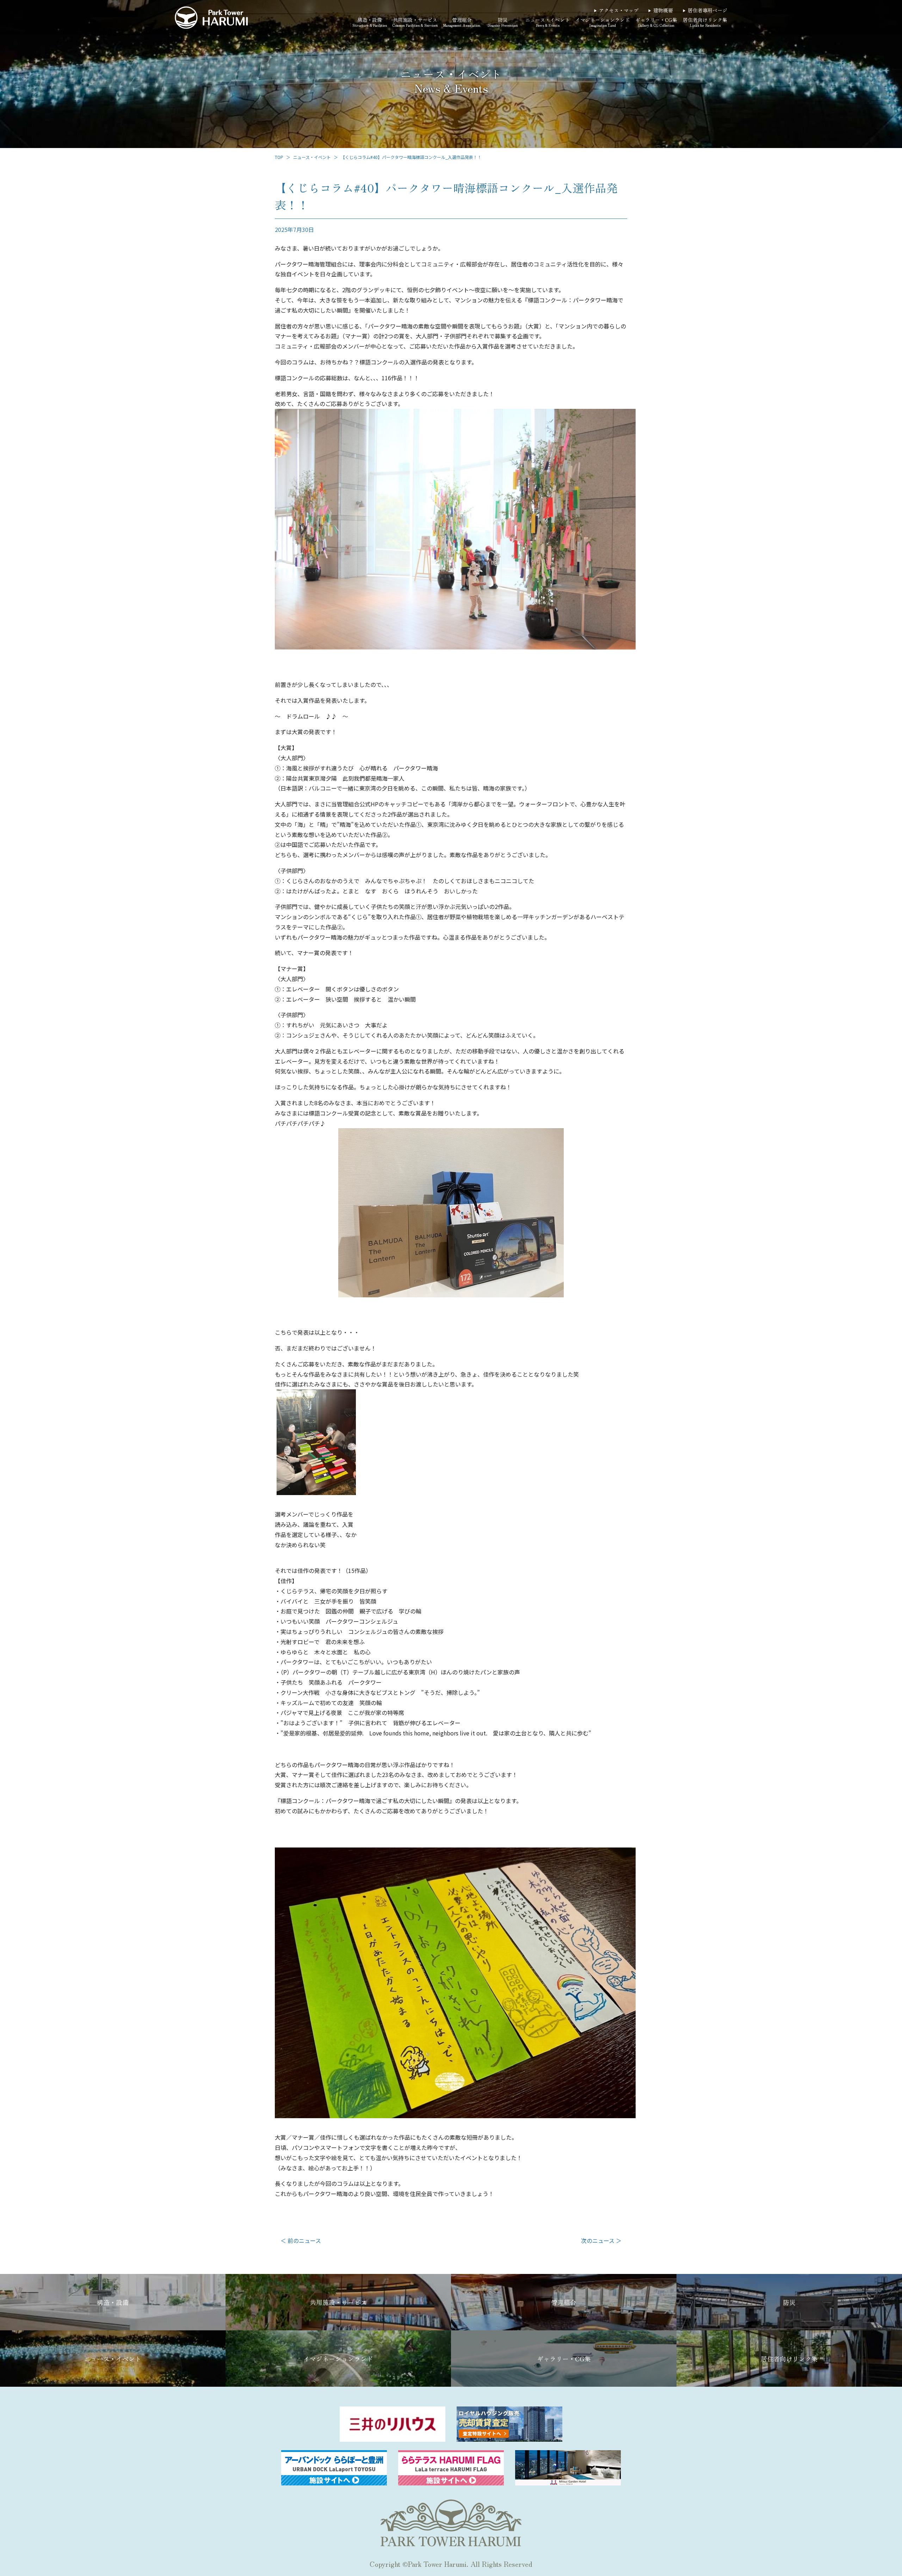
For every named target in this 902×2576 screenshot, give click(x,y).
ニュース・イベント (312, 157)
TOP (279, 157)
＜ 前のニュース (301, 2240)
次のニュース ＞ (601, 2240)
